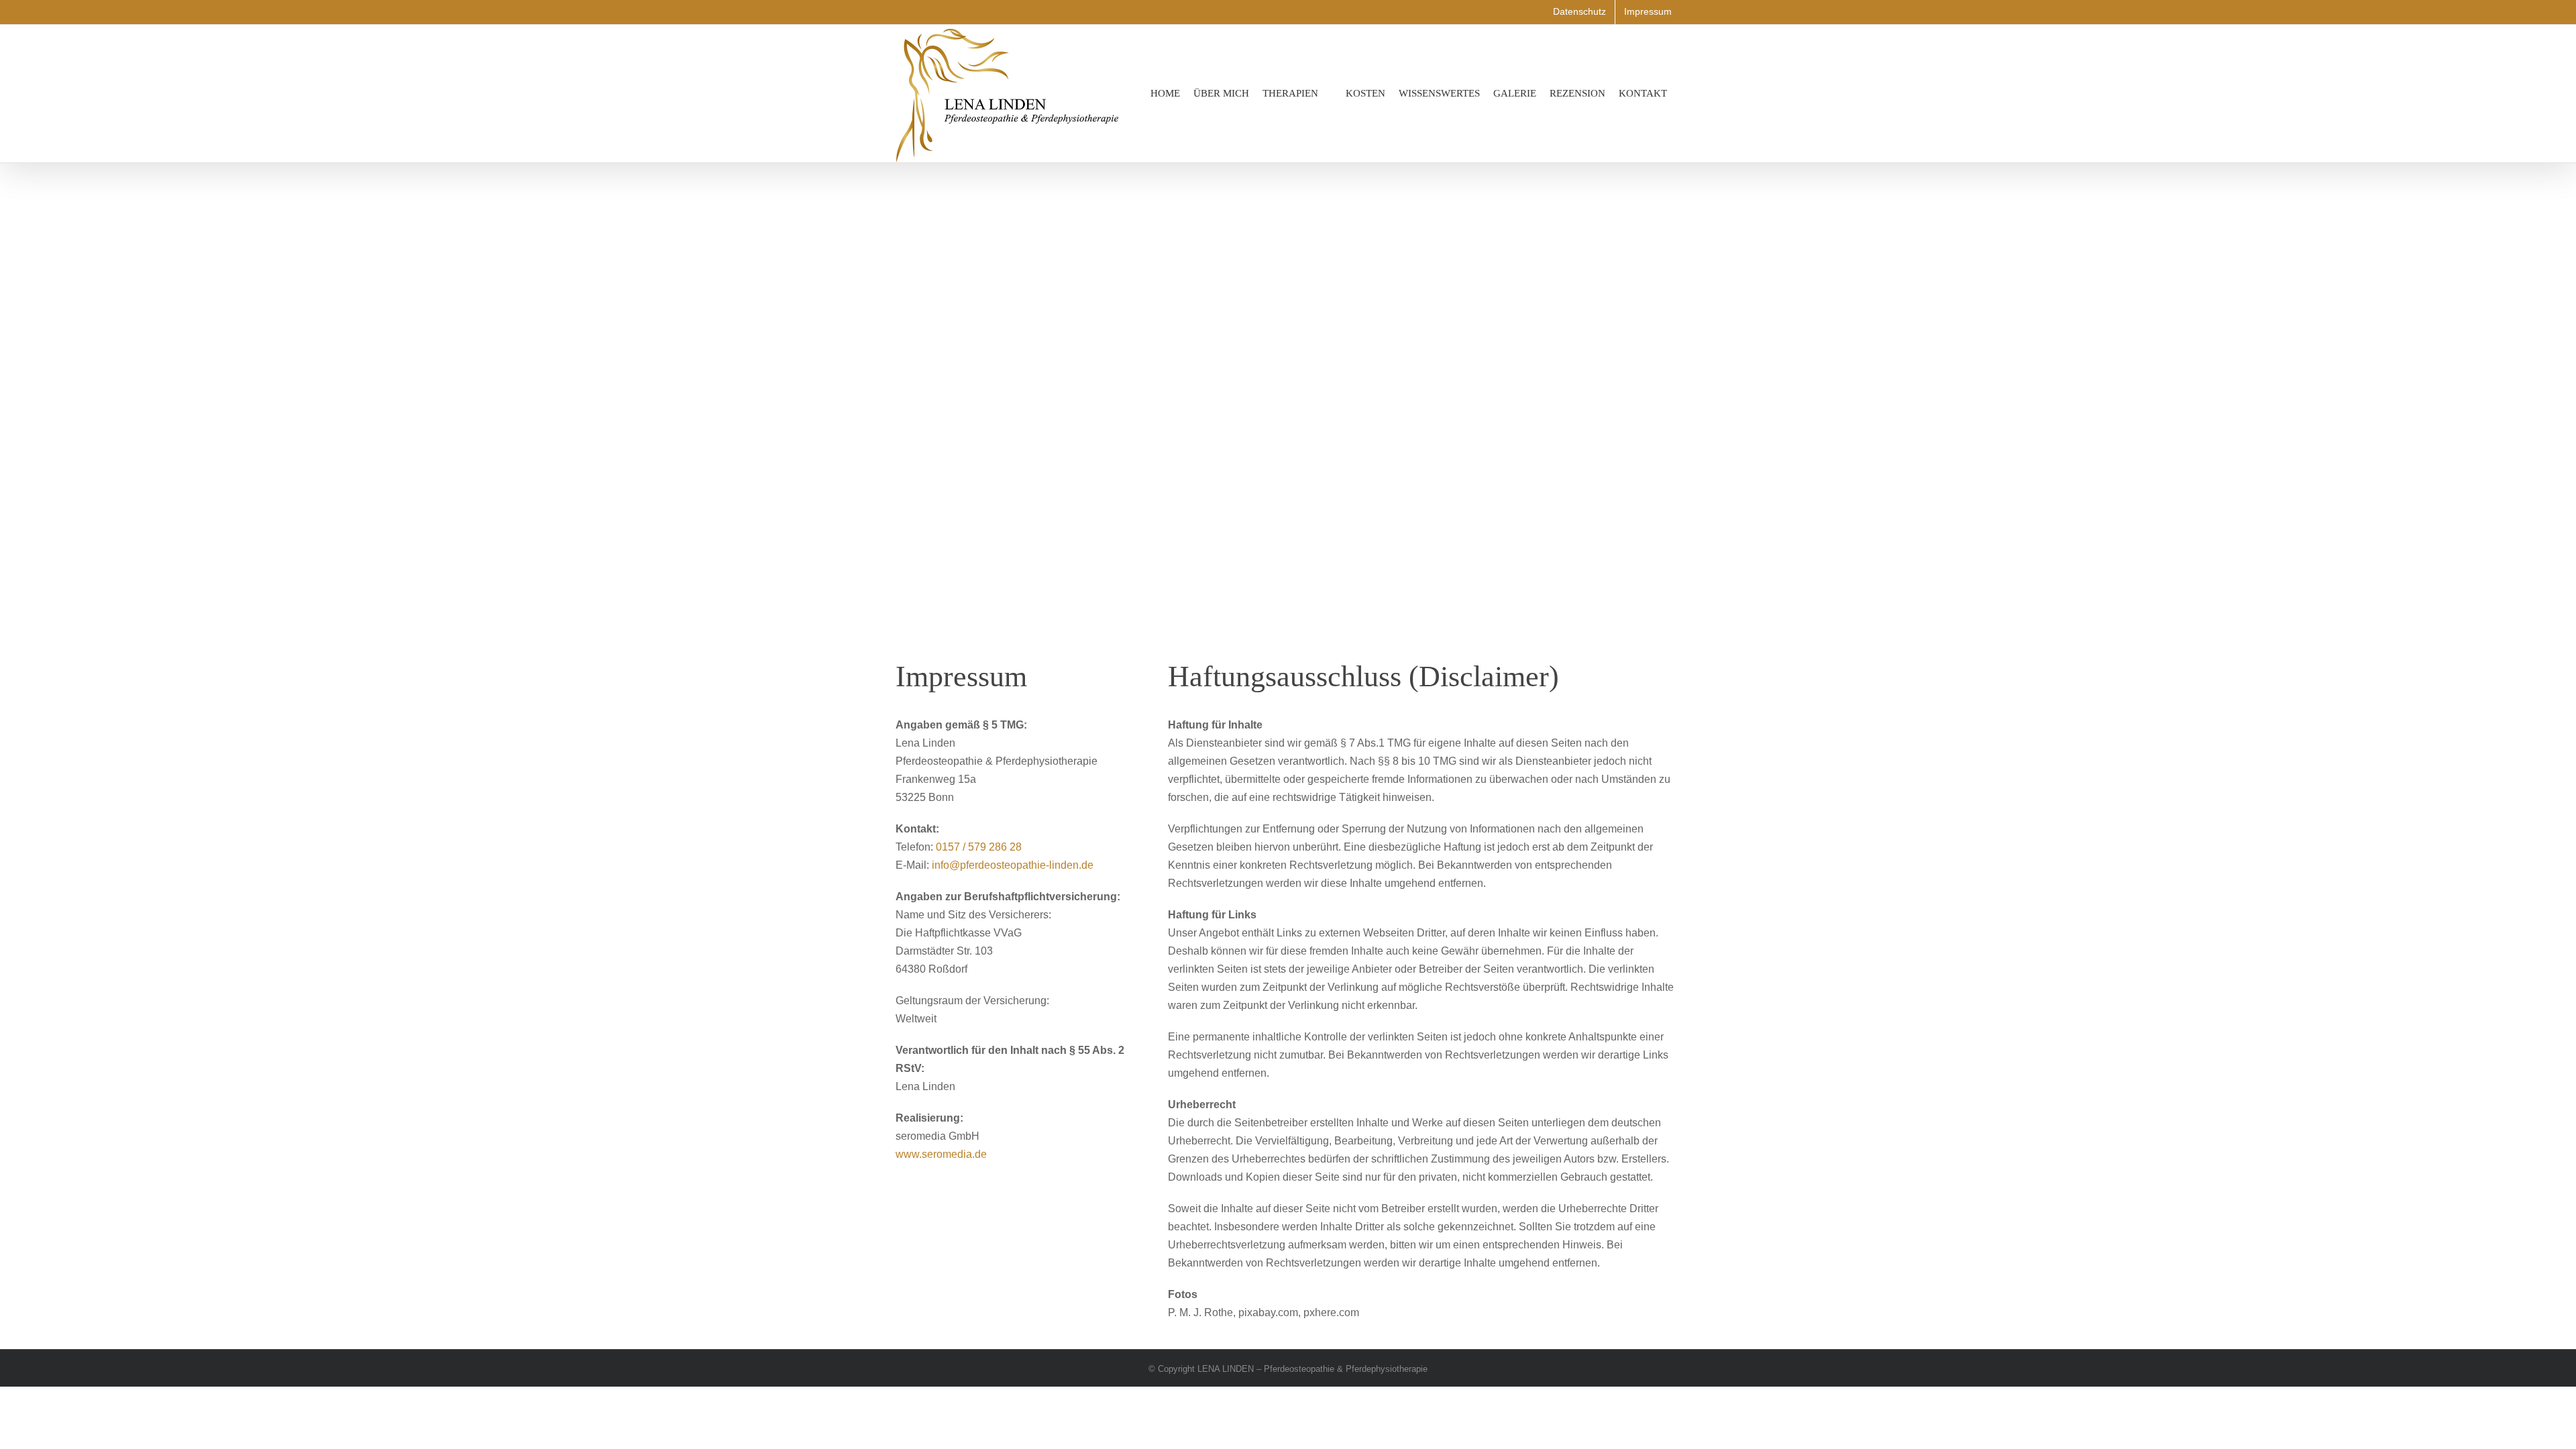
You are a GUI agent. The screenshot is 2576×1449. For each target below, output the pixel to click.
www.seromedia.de (941, 1154)
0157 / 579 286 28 (979, 847)
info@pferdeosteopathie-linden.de (1013, 865)
